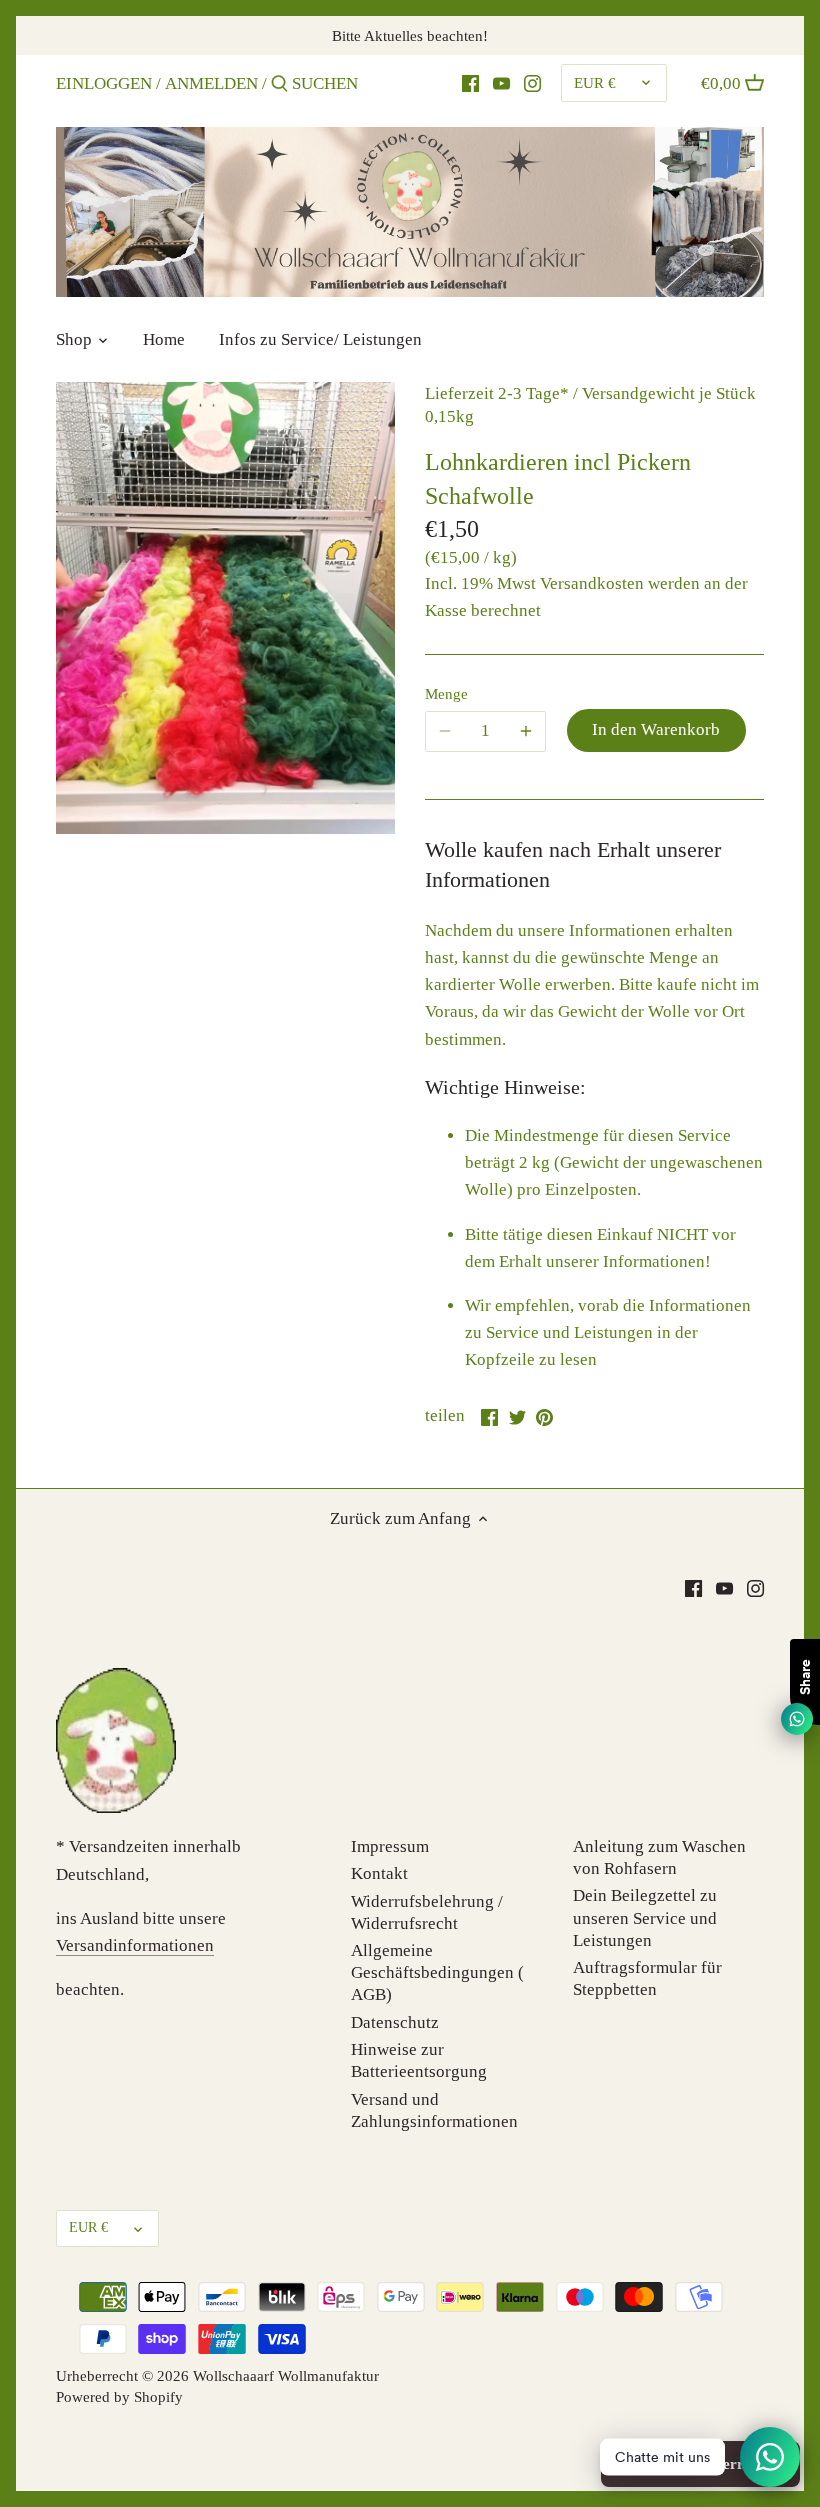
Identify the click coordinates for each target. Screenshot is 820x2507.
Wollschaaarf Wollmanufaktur (286, 2375)
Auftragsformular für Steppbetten (647, 1978)
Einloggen (104, 83)
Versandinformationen (135, 1945)
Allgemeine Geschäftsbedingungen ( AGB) (437, 1972)
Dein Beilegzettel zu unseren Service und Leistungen (645, 1917)
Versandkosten (592, 583)
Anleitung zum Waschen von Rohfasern (659, 1857)
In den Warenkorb (656, 729)
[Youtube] (501, 83)
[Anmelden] (279, 85)
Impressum (390, 1846)
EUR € (595, 82)
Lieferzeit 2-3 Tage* (497, 393)
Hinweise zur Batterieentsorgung (419, 2060)
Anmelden (211, 83)
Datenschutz (395, 2022)
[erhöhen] (526, 731)
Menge (446, 693)
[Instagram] (532, 83)
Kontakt (379, 1873)
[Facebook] (693, 1588)
